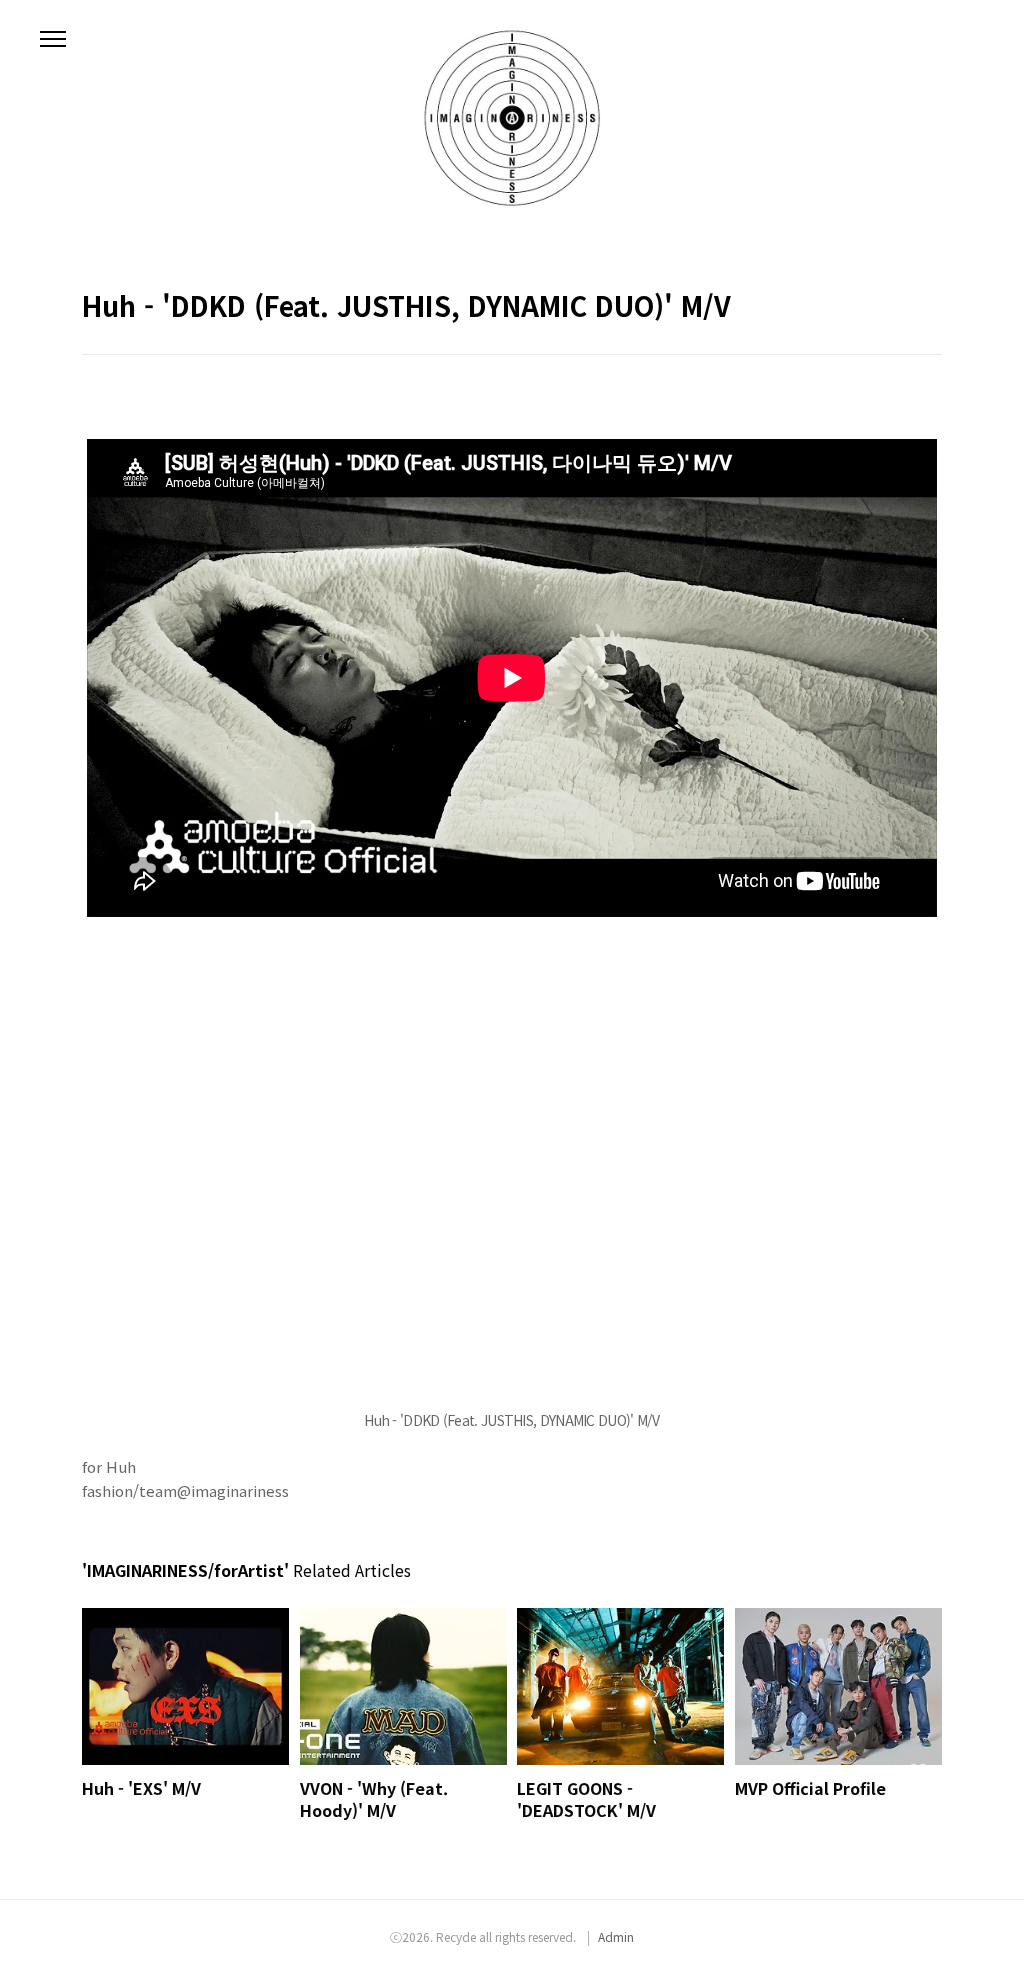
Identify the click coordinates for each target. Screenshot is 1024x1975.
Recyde (456, 1936)
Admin (616, 1936)
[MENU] (53, 40)
